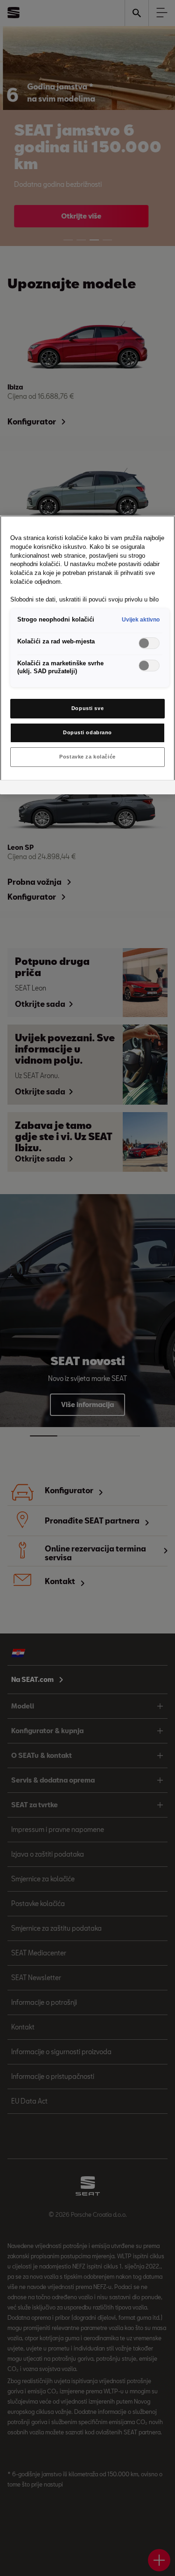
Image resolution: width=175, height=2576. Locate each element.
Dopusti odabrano (87, 732)
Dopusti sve (87, 708)
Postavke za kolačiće (87, 757)
